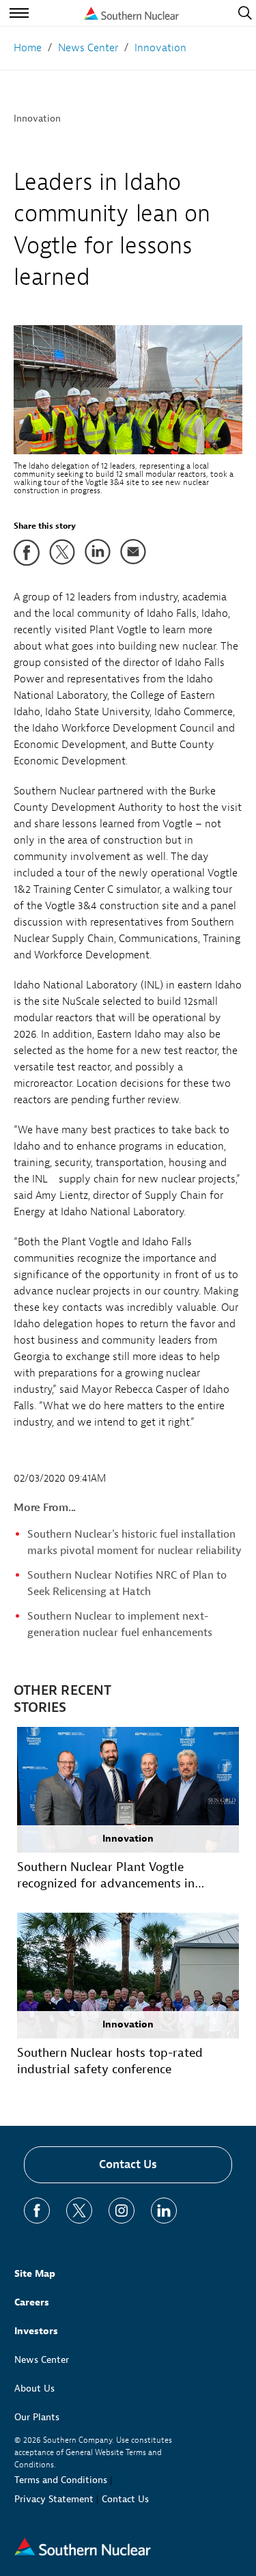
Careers (32, 2302)
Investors (36, 2331)
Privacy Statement (54, 2499)
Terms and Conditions (61, 2480)
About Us (34, 2388)
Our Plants (37, 2417)
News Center (42, 2360)
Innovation (37, 119)
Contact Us (128, 2164)
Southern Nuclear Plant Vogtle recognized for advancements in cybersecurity (106, 1876)
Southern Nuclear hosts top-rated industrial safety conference (110, 2061)
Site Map (35, 2274)
